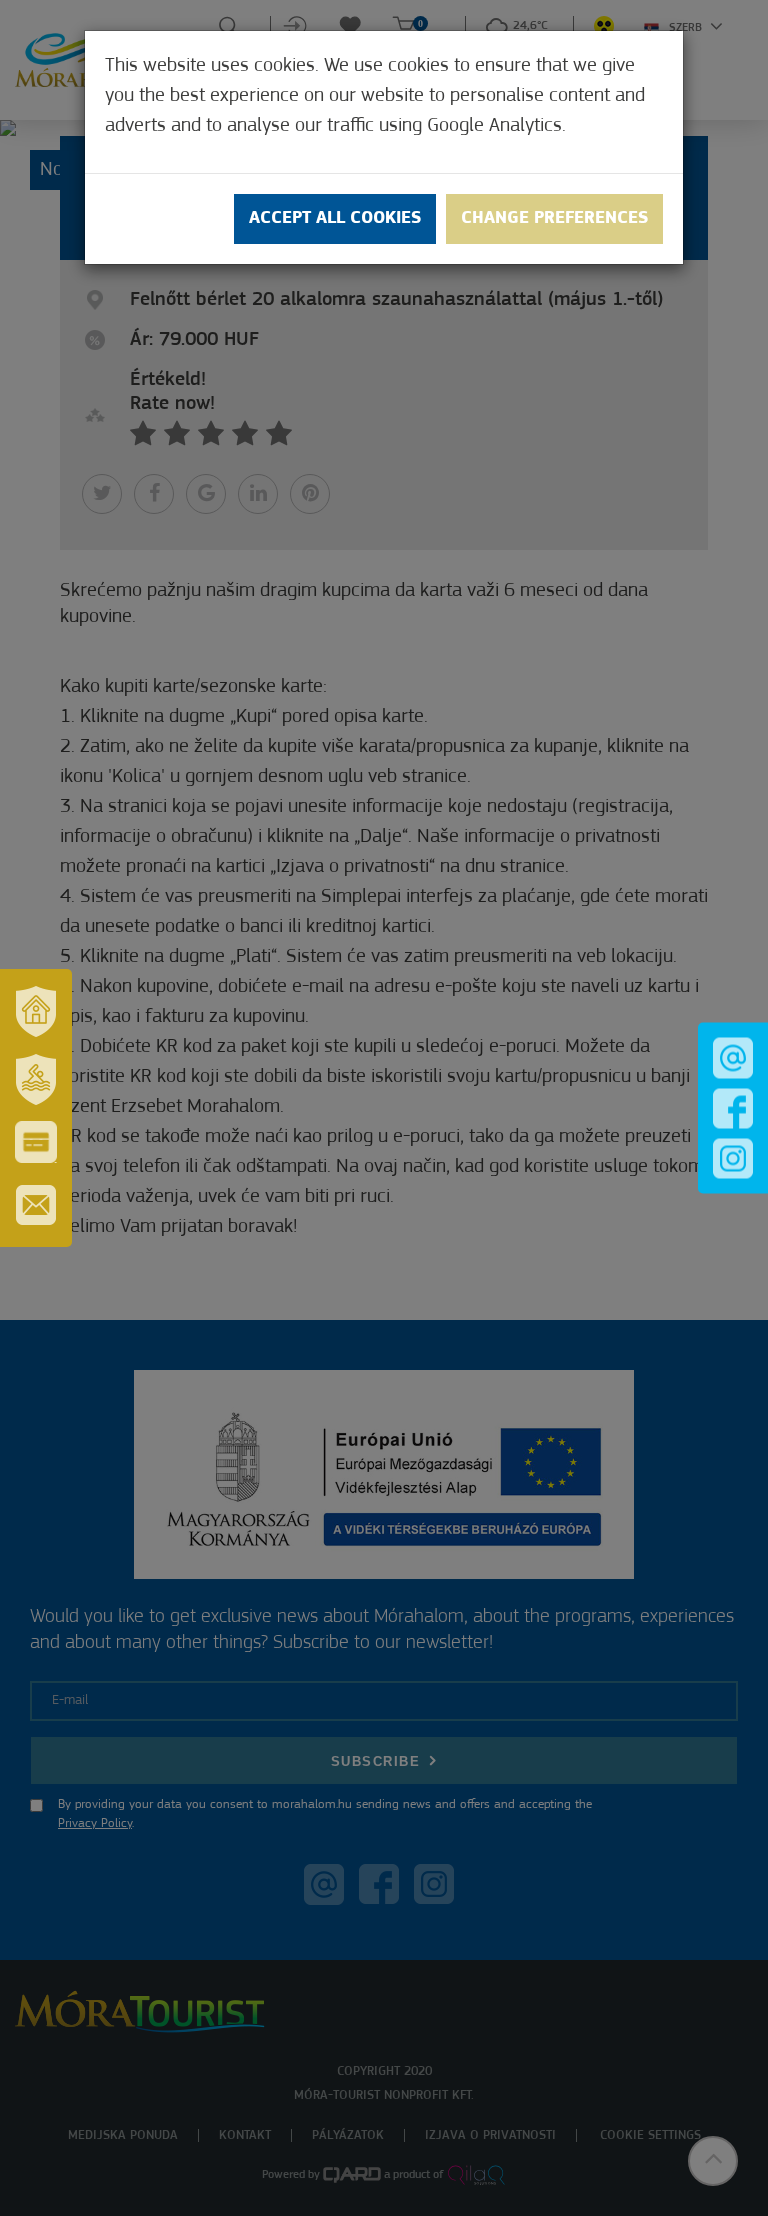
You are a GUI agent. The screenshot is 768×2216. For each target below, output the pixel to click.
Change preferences (554, 219)
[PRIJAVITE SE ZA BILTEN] (36, 1205)
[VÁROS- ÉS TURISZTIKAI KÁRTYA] (36, 1142)
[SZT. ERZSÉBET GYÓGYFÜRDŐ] (36, 1079)
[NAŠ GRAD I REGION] (36, 1011)
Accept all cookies (335, 219)
